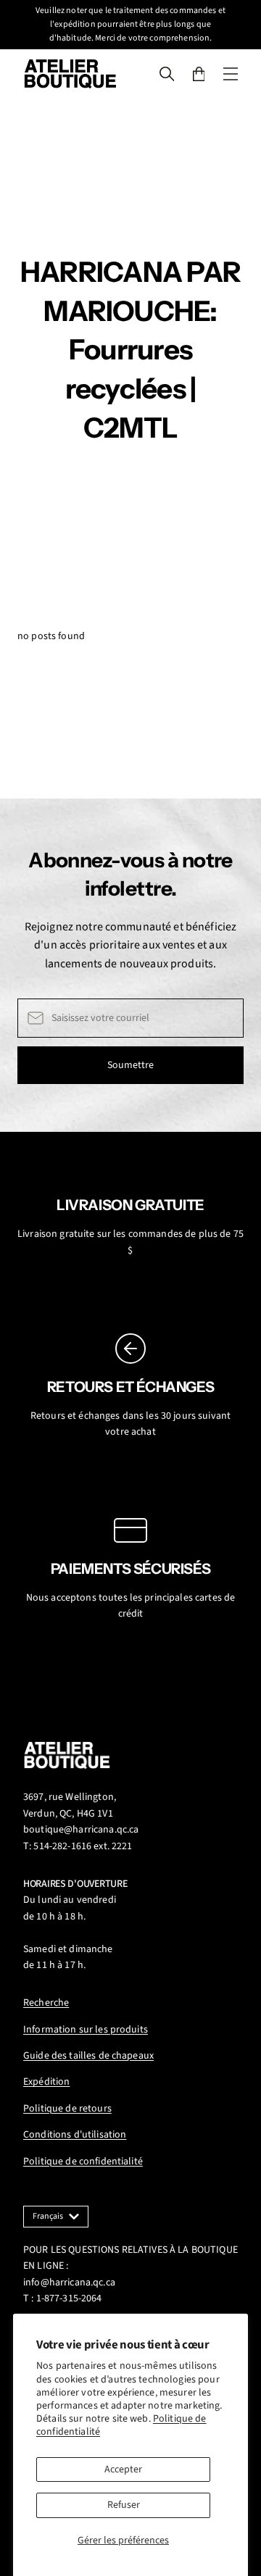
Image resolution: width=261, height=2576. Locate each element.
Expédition (46, 2082)
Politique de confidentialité (83, 2162)
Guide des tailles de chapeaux (88, 2056)
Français (48, 2216)
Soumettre (130, 1065)
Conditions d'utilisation (75, 2135)
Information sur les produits (86, 2030)
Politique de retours (67, 2109)
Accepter (123, 2469)
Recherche (46, 2003)
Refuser (124, 2505)
